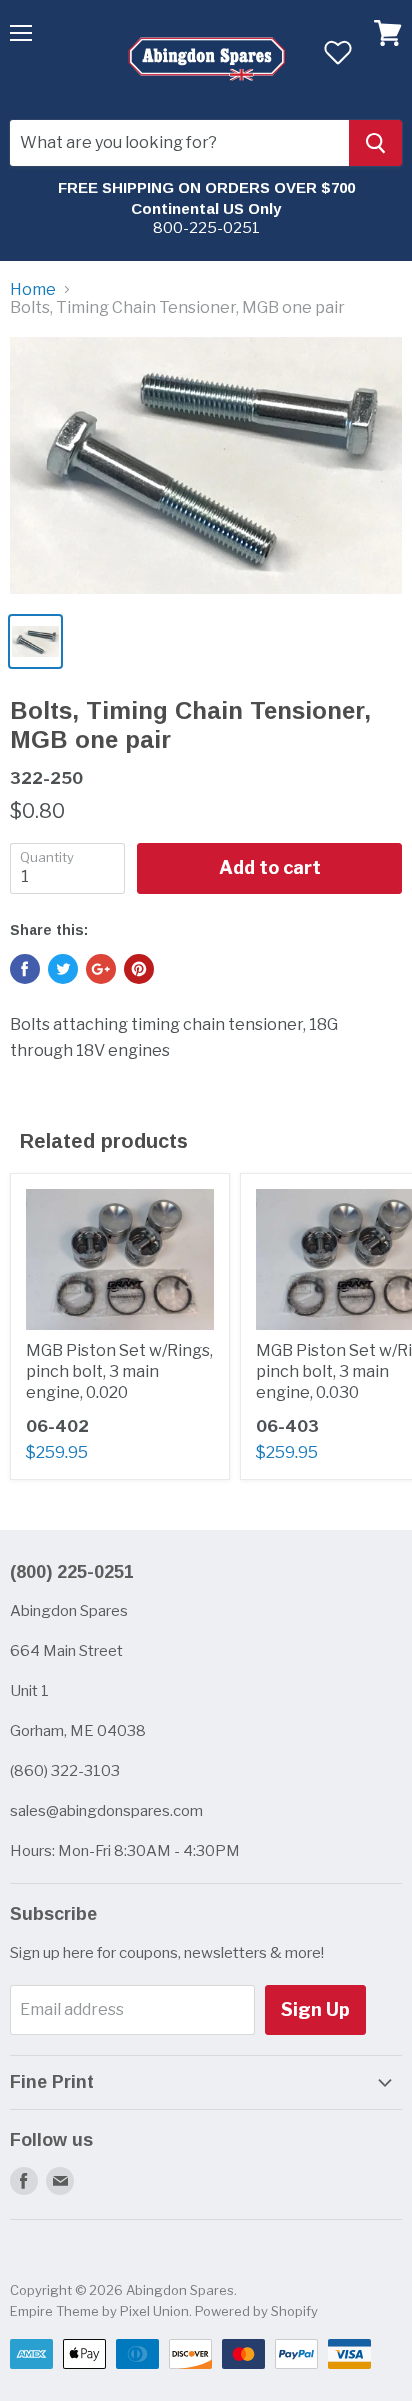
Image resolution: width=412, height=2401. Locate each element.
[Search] (375, 143)
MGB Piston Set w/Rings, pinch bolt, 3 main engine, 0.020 (119, 1371)
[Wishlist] (337, 52)
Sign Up (315, 2009)
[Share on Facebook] (25, 969)
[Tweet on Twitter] (63, 969)
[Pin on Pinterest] (139, 969)
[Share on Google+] (101, 969)
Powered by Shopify (256, 2311)
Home (33, 290)
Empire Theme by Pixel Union (99, 2311)
